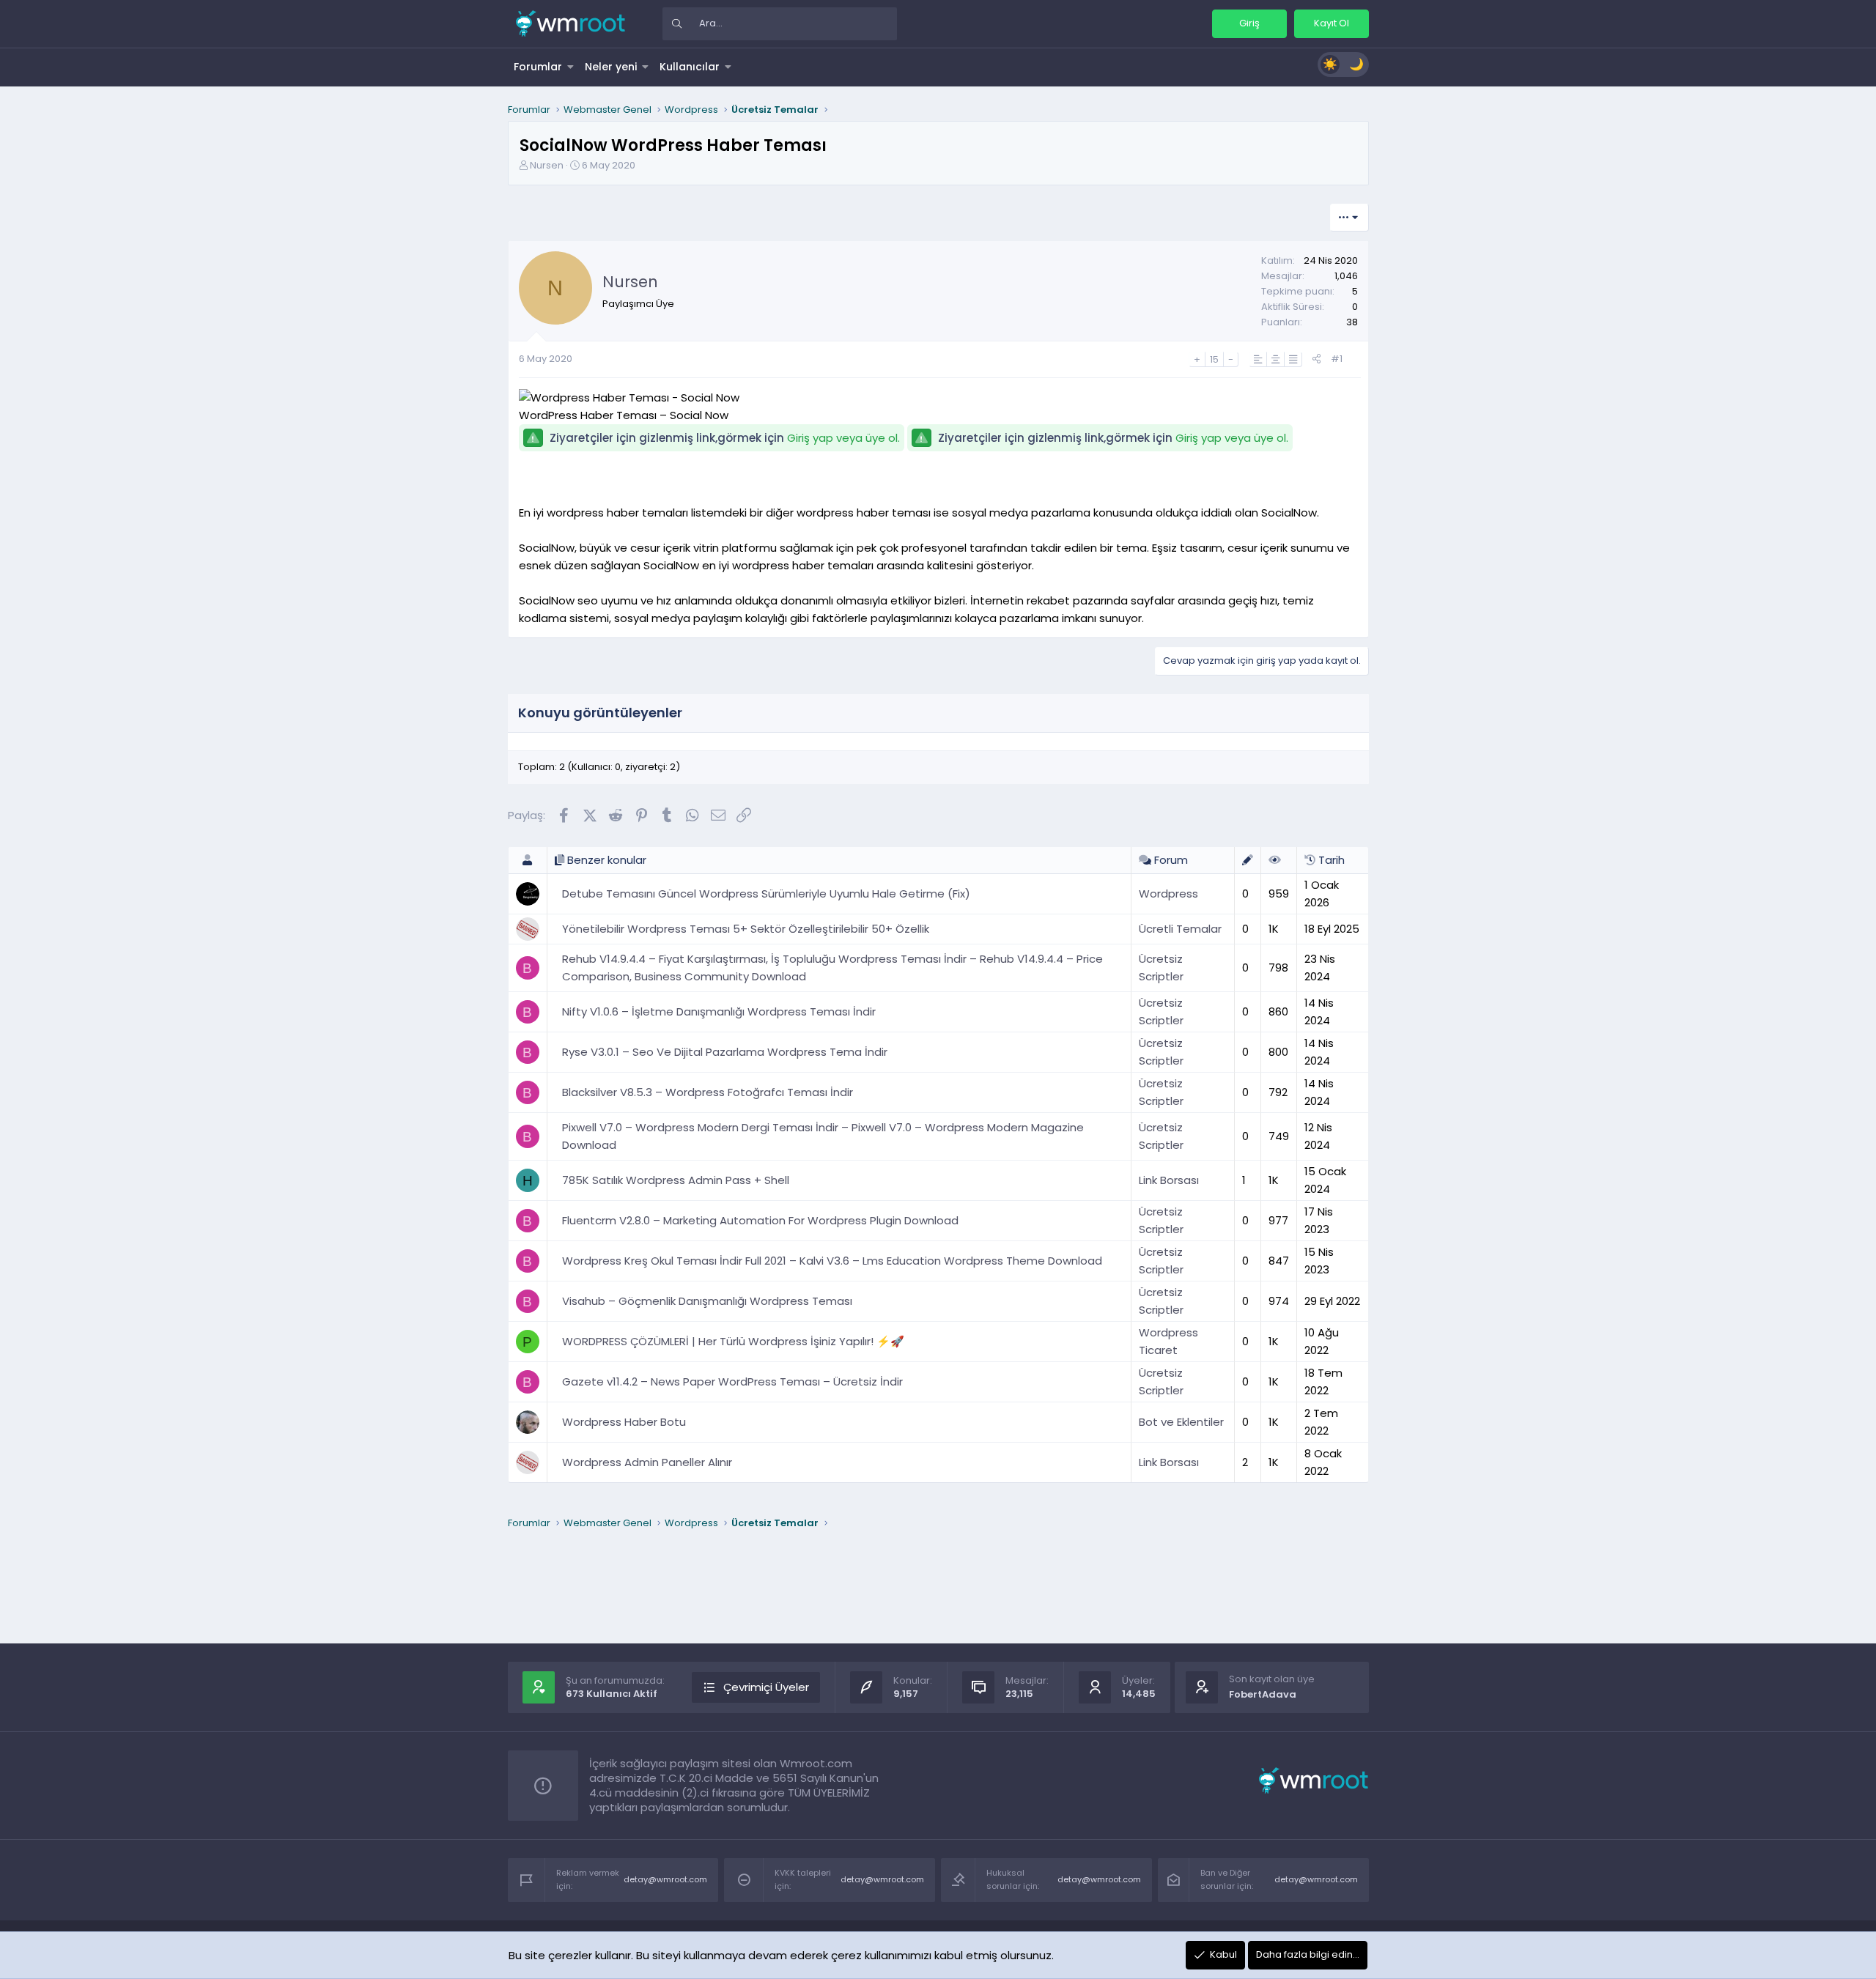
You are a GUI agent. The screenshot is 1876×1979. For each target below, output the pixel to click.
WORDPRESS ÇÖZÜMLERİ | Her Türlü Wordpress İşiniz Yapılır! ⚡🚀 (733, 1341)
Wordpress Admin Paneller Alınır (647, 1462)
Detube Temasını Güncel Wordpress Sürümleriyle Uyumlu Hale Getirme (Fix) (766, 894)
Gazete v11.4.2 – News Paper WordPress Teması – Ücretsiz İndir (732, 1381)
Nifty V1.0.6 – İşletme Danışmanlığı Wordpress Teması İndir (719, 1011)
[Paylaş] (1316, 359)
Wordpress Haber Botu (624, 1422)
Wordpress (1168, 894)
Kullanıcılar (690, 67)
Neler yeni (611, 67)
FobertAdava (1263, 1694)
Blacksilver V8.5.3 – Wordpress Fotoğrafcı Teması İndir (708, 1092)
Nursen (547, 165)
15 (1214, 359)
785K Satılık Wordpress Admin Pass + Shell (676, 1180)
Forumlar (538, 67)
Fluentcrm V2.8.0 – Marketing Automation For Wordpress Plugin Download (760, 1220)
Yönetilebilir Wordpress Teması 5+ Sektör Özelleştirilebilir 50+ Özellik (746, 929)
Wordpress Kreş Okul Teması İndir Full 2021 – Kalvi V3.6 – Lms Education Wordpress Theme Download (832, 1261)
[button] (571, 67)
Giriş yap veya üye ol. (843, 438)
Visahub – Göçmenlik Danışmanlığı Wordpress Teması (707, 1301)
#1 (1337, 359)
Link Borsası (1169, 1180)
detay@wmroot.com (665, 1879)
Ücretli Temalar (1180, 929)
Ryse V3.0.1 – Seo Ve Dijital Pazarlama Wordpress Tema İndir (725, 1052)
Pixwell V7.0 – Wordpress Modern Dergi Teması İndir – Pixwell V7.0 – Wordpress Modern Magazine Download (823, 1136)
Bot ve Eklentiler (1181, 1422)
